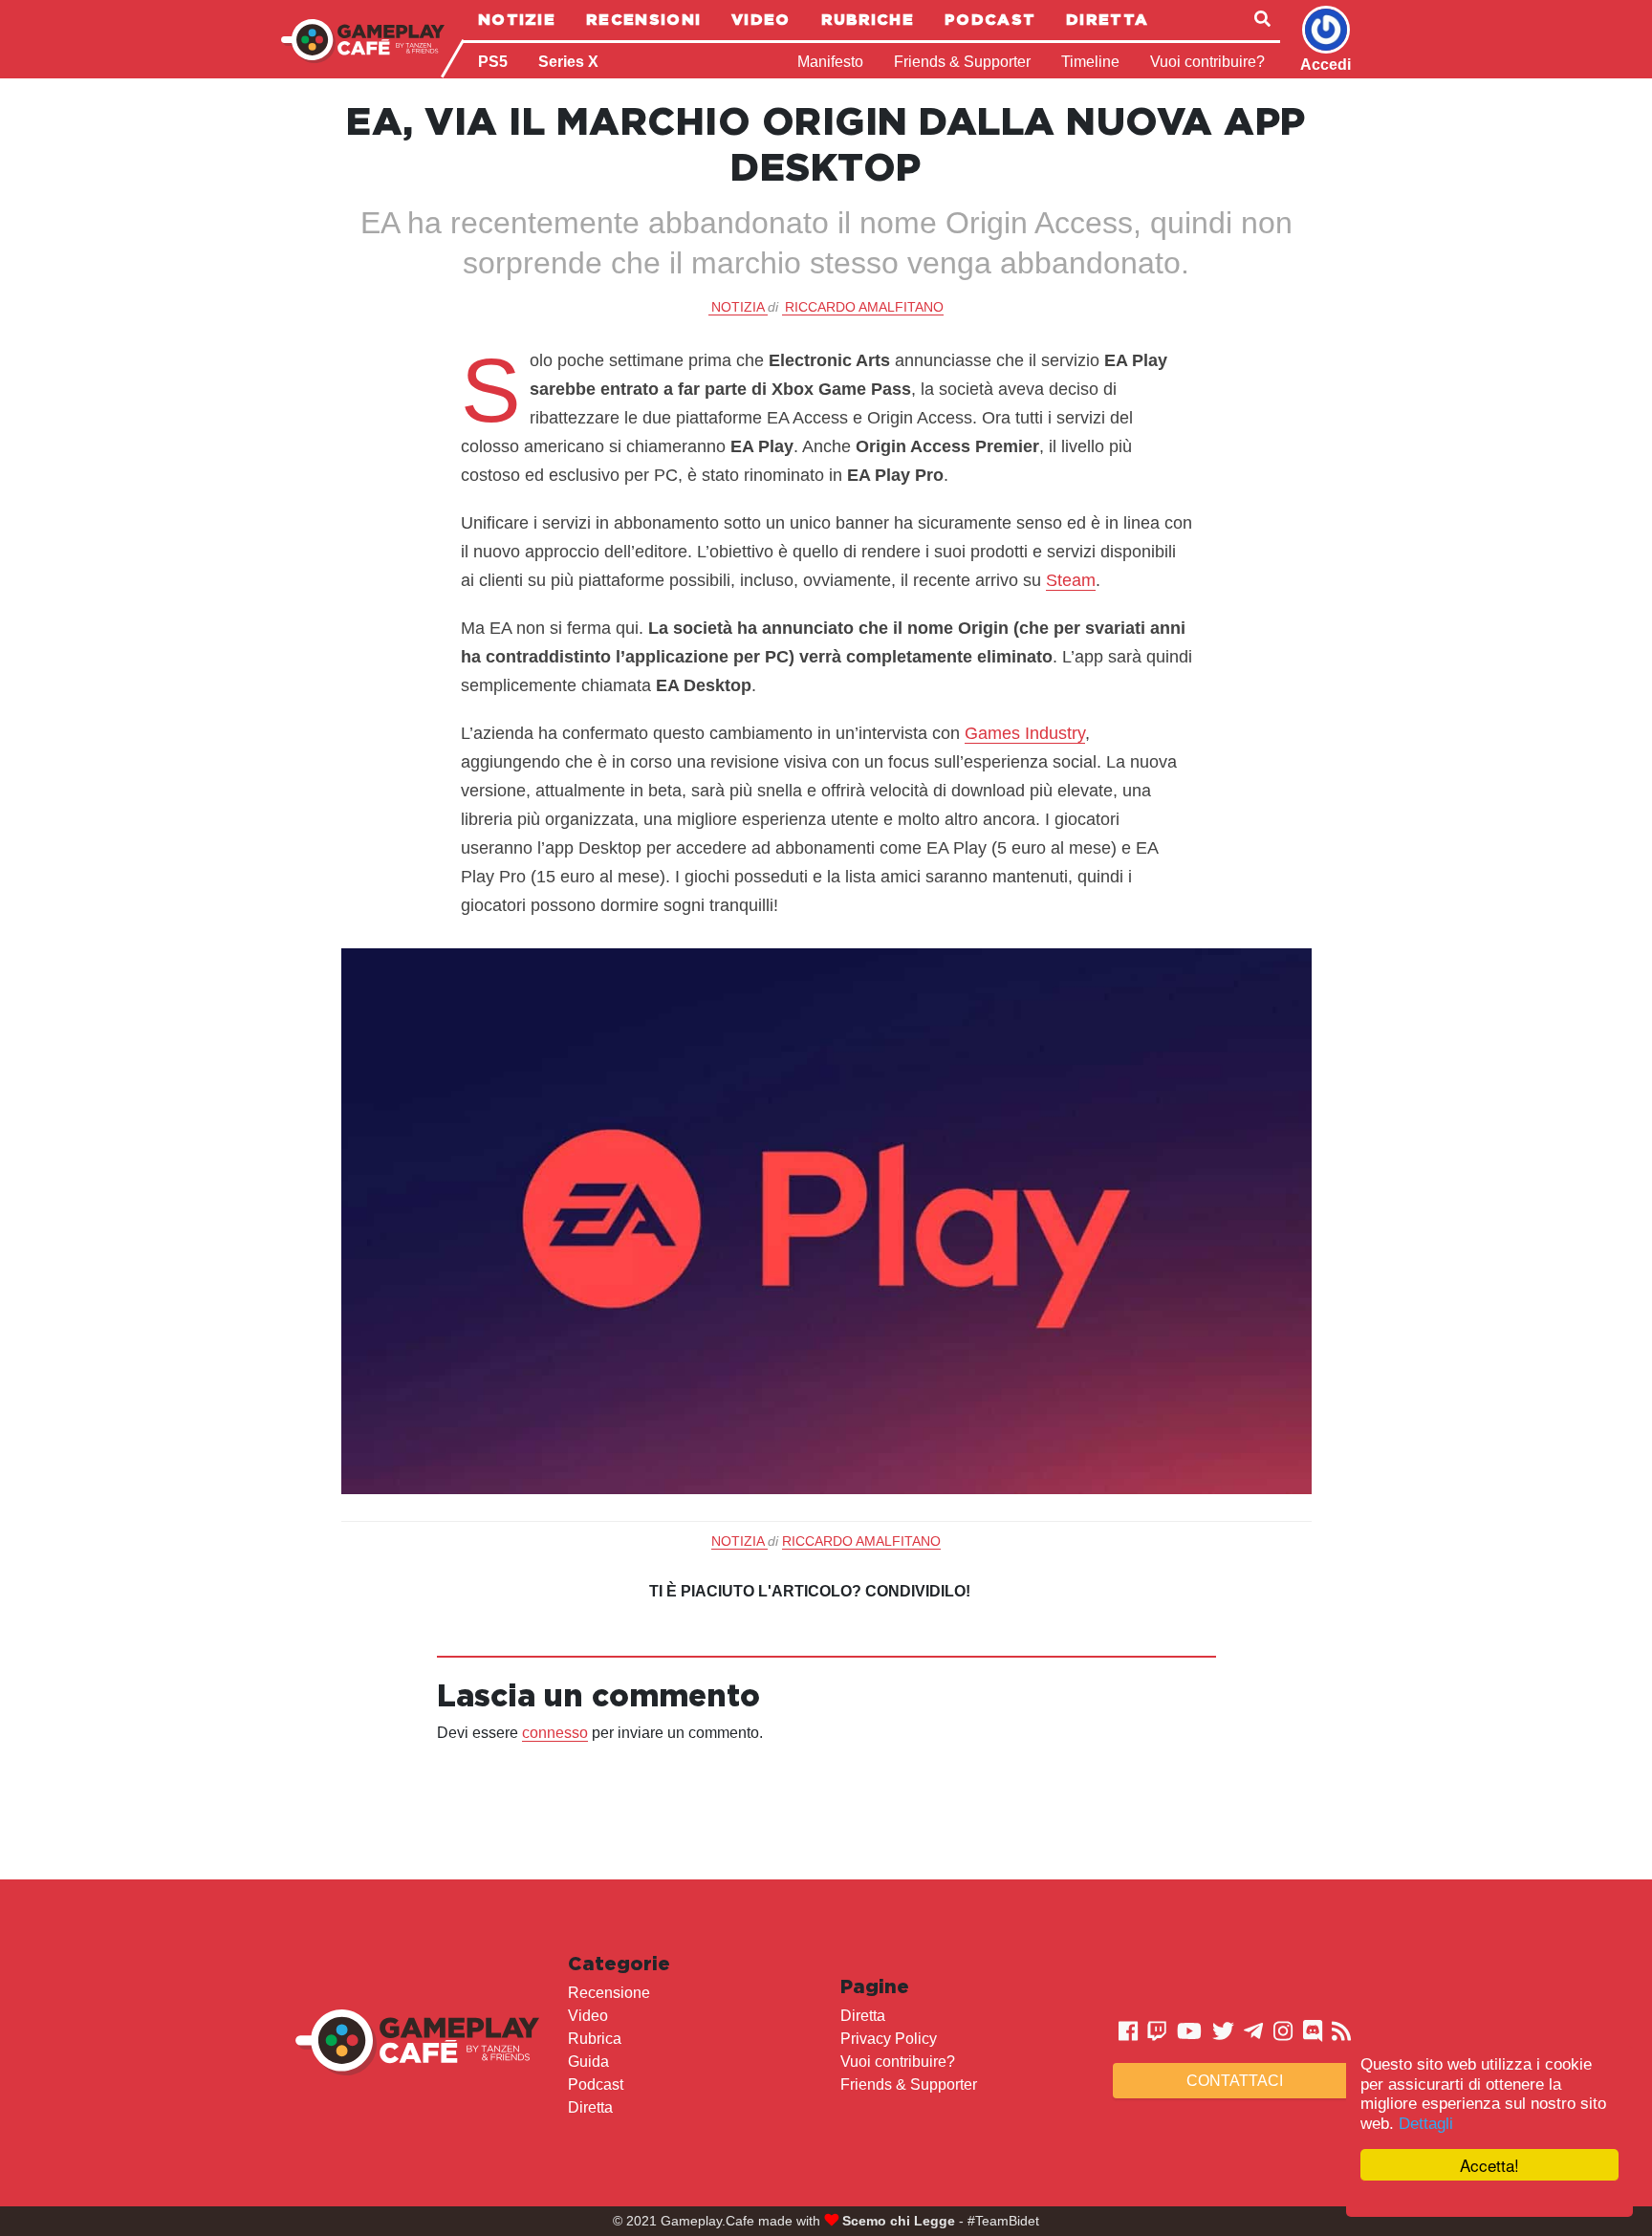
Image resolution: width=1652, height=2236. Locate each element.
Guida (588, 2062)
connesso (555, 1733)
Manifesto (830, 62)
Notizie (517, 19)
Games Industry (1025, 733)
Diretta (1107, 19)
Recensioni (643, 19)
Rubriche (868, 19)
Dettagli (1426, 2124)
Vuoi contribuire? (1207, 62)
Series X (568, 62)
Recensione (609, 1993)
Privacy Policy (889, 2039)
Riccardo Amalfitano (864, 307)
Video (761, 19)
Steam (1071, 580)
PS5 (493, 62)
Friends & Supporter (962, 62)
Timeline (1090, 62)
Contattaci (1235, 2081)
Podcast (990, 19)
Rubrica (595, 2039)
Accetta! (1489, 2165)
